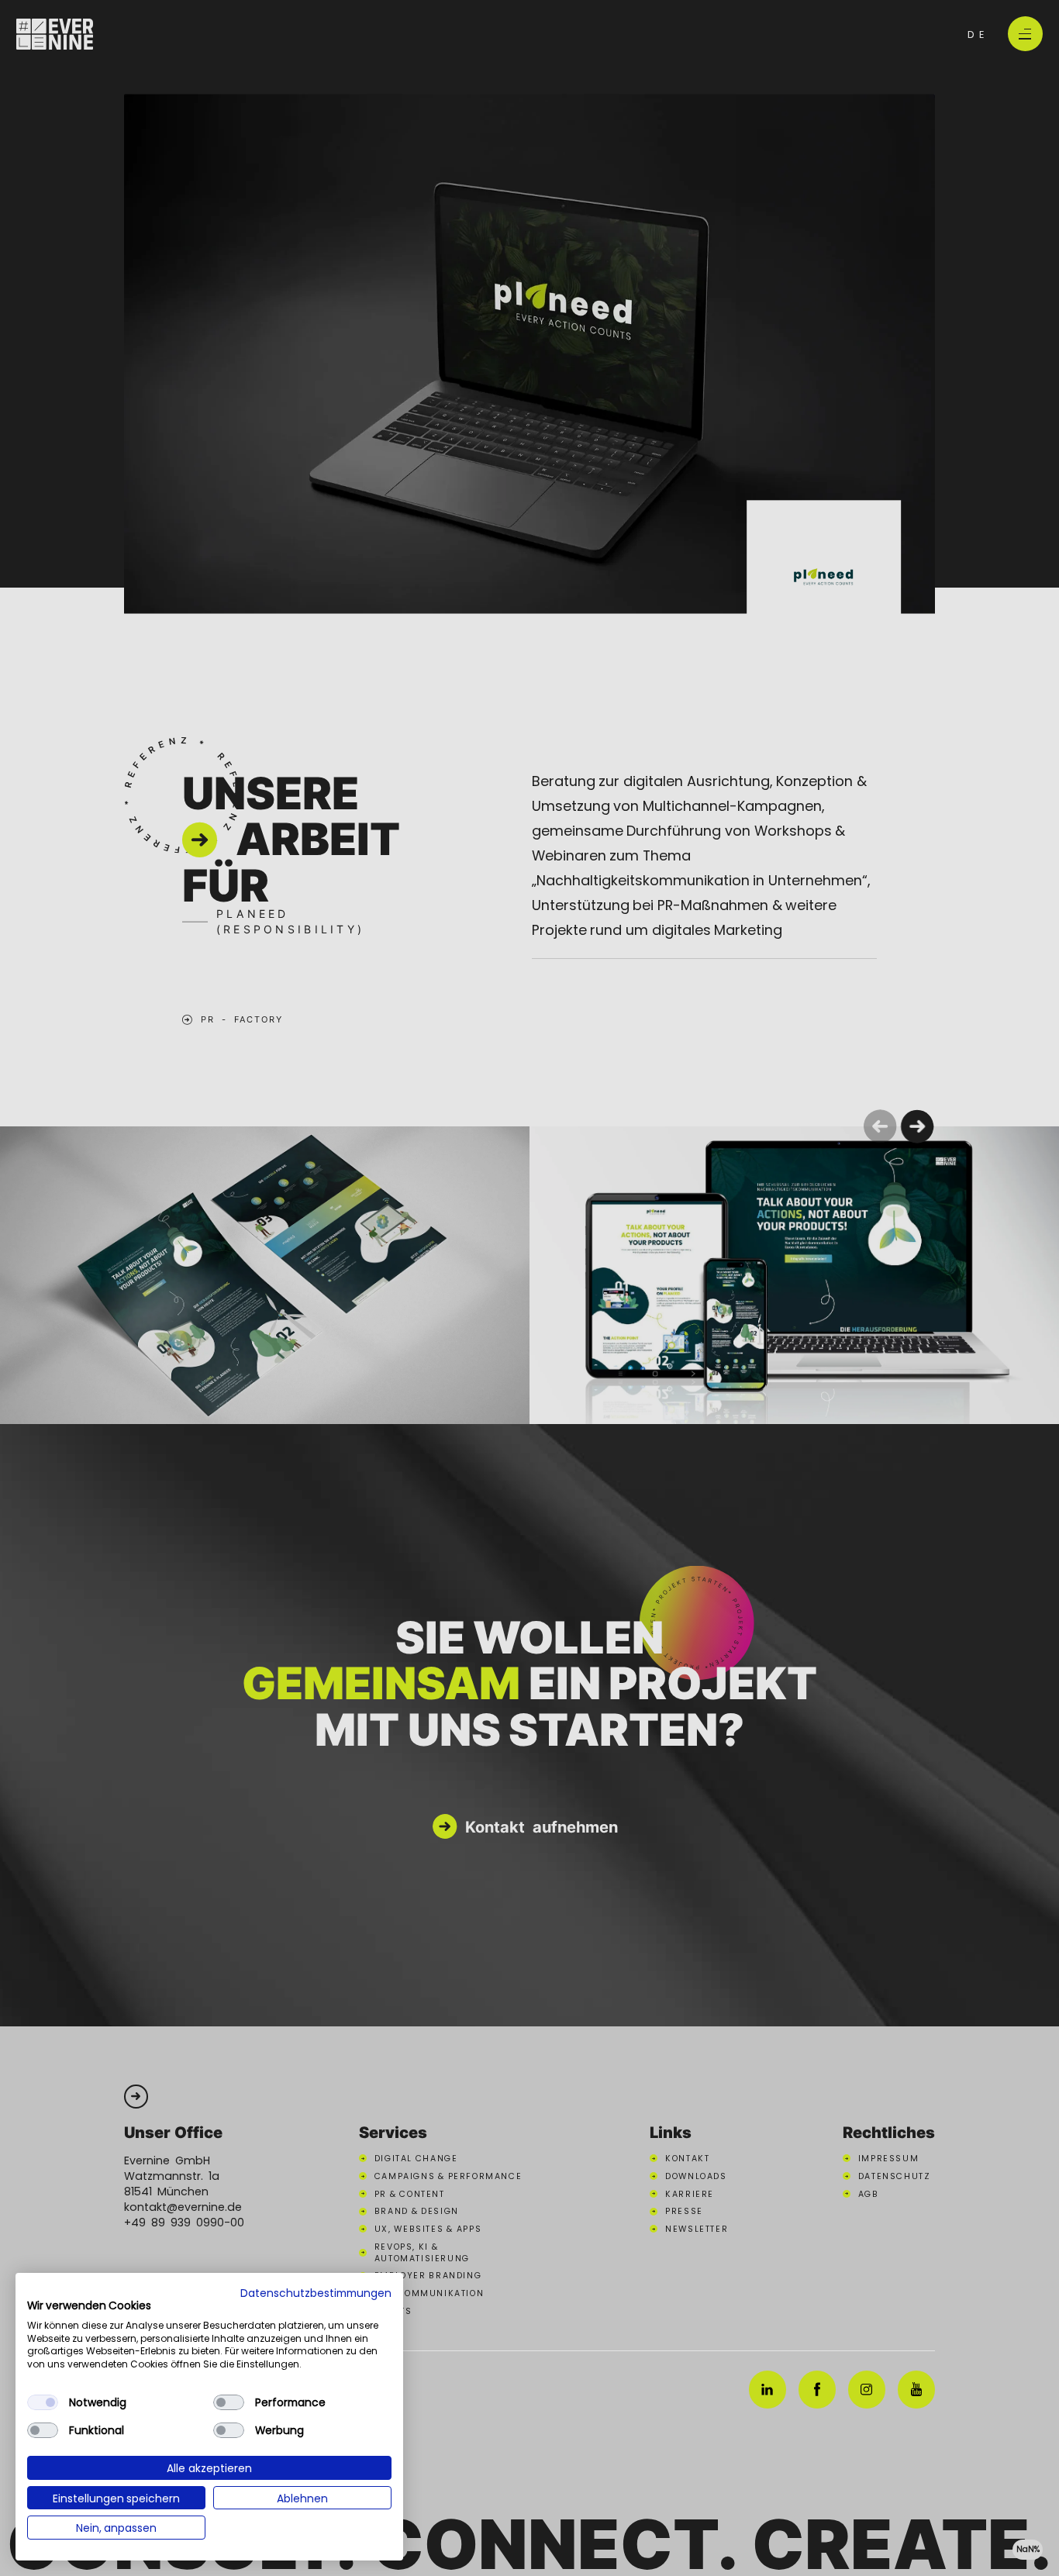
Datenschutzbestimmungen (316, 2292)
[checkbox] (43, 2402)
